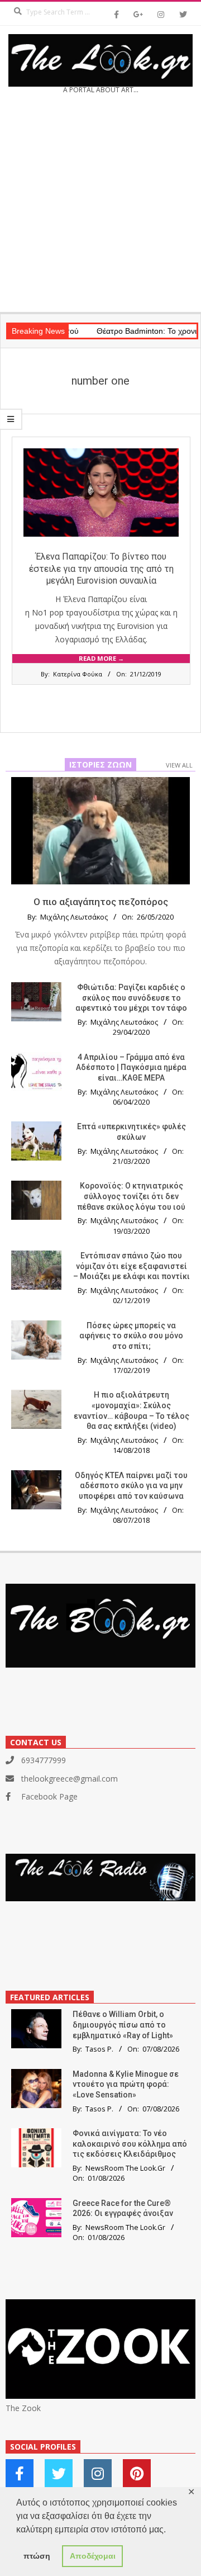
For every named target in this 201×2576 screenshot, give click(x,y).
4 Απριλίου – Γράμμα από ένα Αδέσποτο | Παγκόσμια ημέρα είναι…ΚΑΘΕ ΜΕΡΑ (131, 1067)
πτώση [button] (37, 2556)
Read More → (101, 658)
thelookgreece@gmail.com (70, 1779)
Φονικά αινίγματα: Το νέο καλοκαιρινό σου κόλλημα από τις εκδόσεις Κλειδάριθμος (130, 2144)
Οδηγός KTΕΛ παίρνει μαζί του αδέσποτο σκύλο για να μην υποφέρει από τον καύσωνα (131, 1486)
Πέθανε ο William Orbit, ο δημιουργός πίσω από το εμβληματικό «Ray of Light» (123, 2025)
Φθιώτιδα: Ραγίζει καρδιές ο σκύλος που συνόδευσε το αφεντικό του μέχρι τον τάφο (131, 998)
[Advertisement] (100, 207)
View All (179, 765)
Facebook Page (49, 1796)
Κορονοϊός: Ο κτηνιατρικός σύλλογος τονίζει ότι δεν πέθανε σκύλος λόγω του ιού (131, 1196)
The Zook (23, 2408)
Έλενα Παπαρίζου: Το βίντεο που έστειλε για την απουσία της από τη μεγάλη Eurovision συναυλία (101, 569)
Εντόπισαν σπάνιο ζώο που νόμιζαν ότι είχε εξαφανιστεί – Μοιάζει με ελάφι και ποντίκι (131, 1266)
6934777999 (44, 1760)
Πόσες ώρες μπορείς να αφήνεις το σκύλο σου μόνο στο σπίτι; (131, 1336)
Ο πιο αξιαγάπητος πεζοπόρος (101, 902)
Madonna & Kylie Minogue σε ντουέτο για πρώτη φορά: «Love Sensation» (126, 2084)
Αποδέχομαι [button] (93, 2556)
